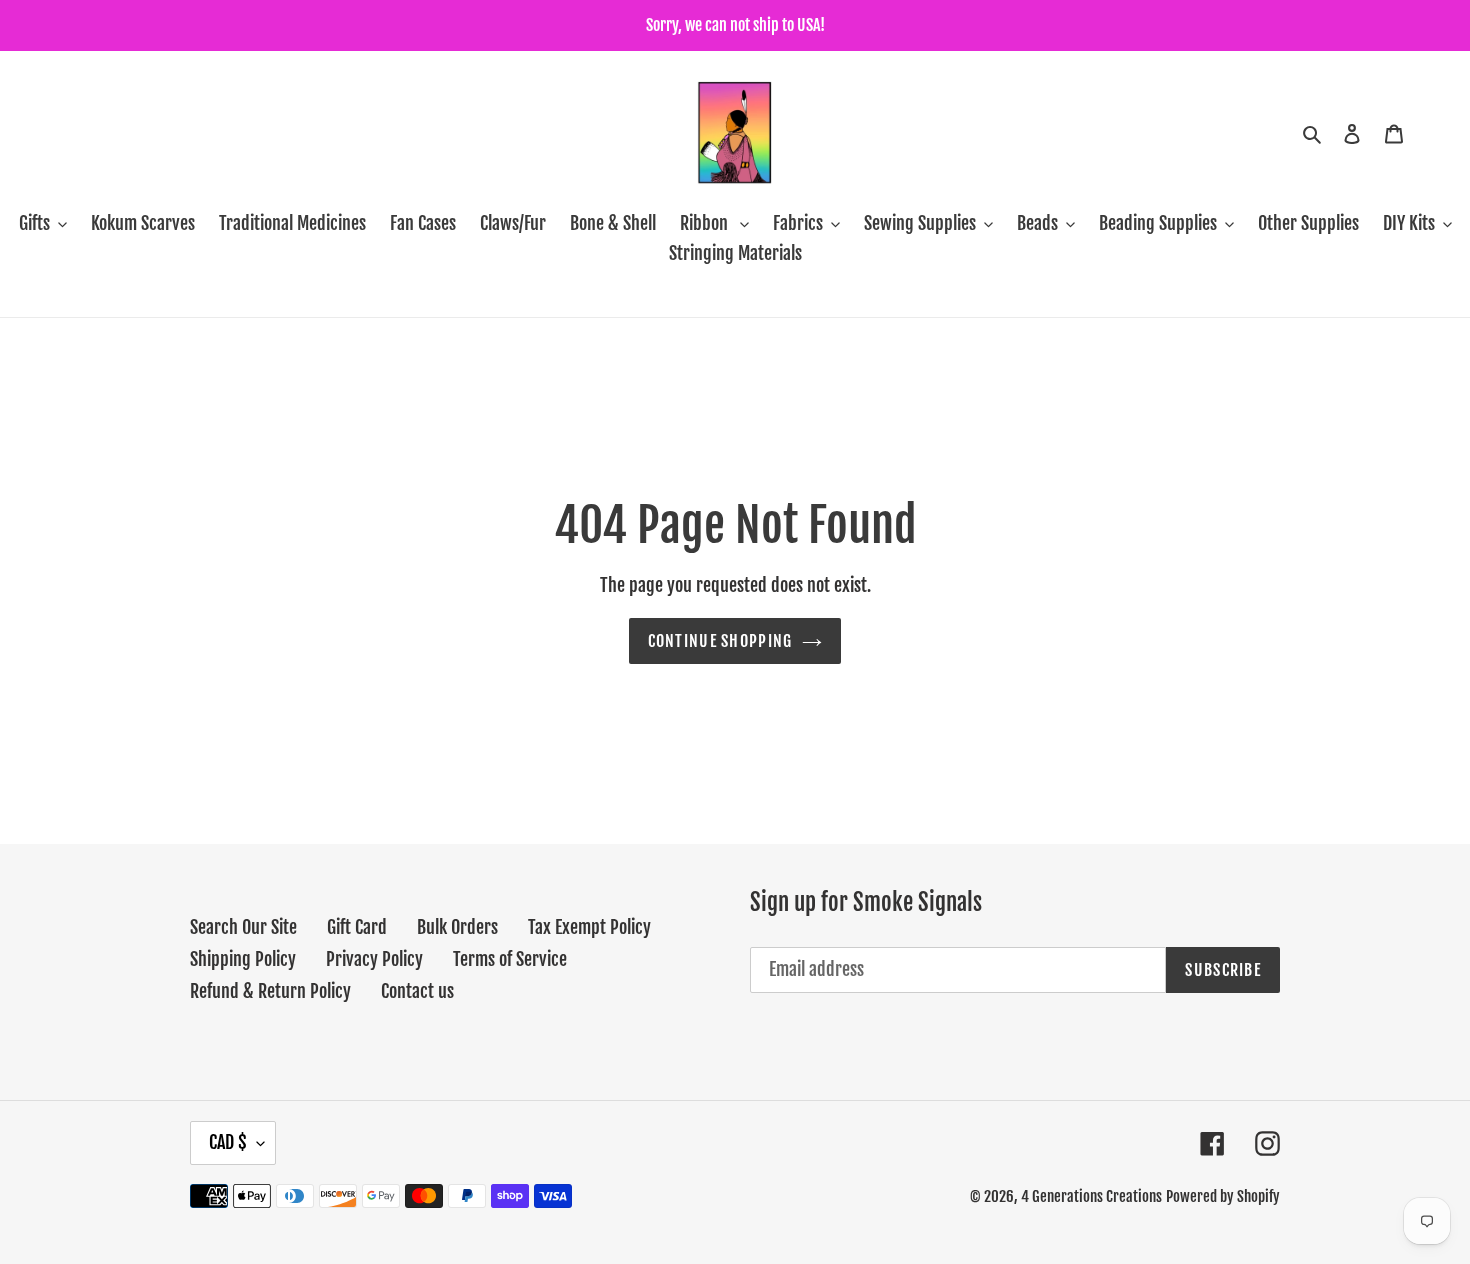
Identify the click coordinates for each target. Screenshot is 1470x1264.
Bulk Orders (457, 927)
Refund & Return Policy (270, 991)
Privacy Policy (374, 959)
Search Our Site (243, 927)
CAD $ (228, 1142)
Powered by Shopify (1223, 1196)
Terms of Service (510, 959)
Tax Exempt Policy (589, 927)
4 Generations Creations (1091, 1196)
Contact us (417, 991)
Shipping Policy (243, 959)
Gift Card (357, 927)
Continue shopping (720, 641)
